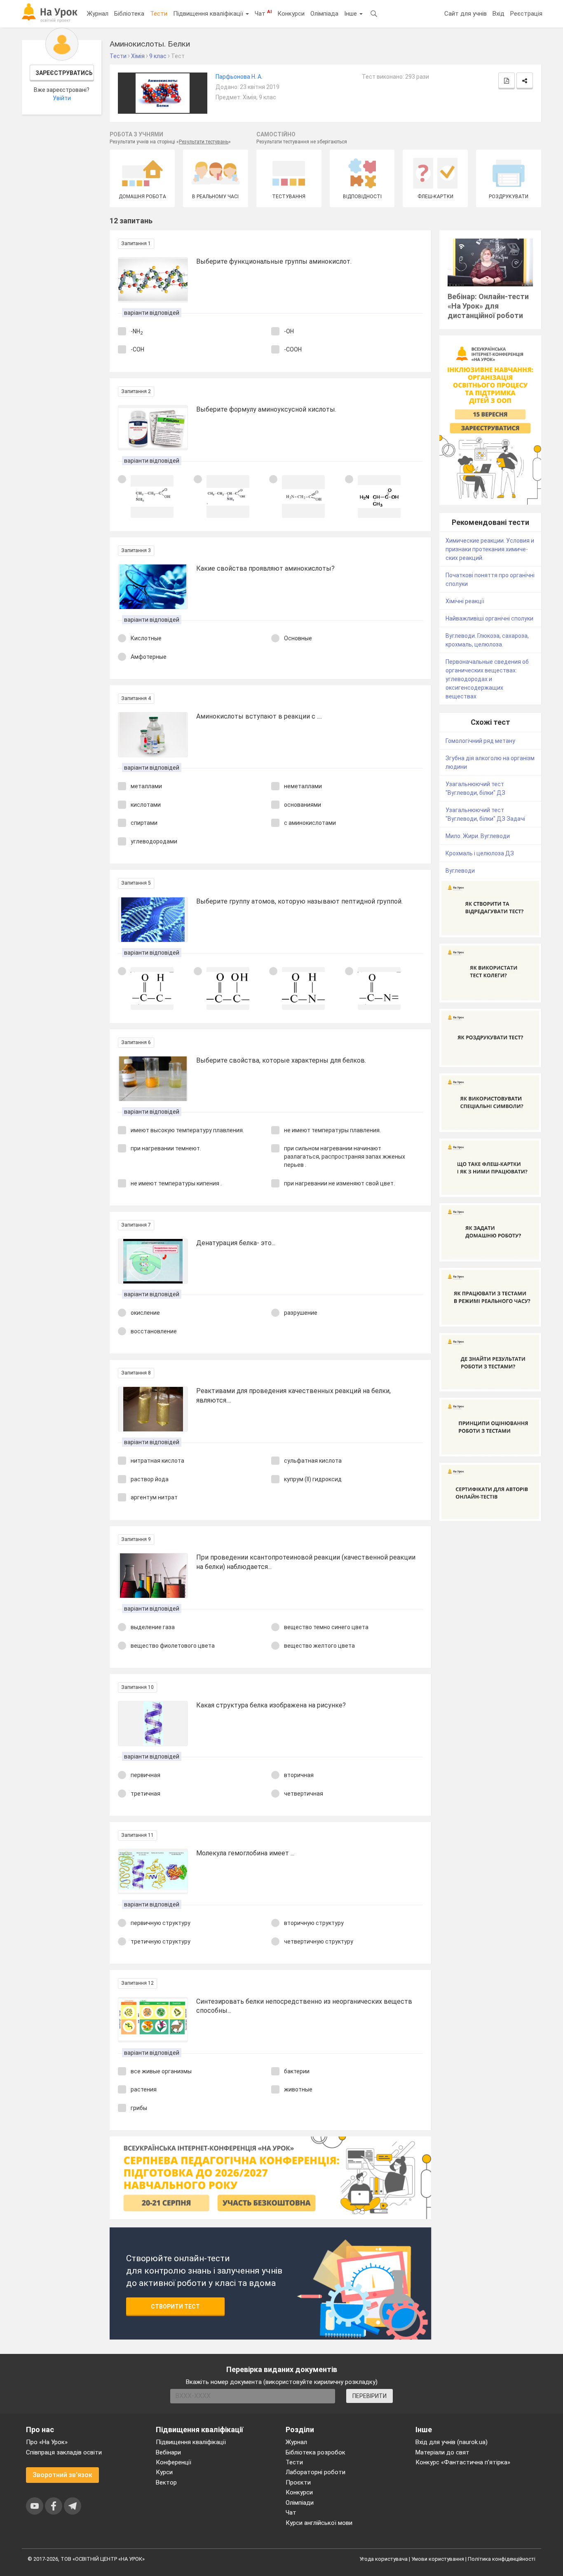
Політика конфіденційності (502, 2559)
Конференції (174, 2462)
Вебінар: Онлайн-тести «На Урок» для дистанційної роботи (488, 306)
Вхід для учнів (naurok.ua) (452, 2442)
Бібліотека (129, 14)
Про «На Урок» (47, 2442)
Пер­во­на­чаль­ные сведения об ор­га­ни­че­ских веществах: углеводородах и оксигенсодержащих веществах (487, 679)
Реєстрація (526, 14)
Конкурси (291, 14)
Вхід (498, 14)
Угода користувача (384, 2559)
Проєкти (298, 2482)
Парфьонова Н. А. (239, 77)
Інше (351, 14)
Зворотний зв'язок (62, 2475)
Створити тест (175, 2307)
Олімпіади (300, 2503)
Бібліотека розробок (316, 2452)
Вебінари (168, 2452)
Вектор (166, 2482)
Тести (159, 14)
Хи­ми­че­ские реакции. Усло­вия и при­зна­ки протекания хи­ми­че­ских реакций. (490, 549)
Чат (263, 13)
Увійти (62, 98)
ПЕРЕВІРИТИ (369, 2396)
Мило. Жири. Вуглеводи (478, 836)
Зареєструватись (64, 73)
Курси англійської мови (319, 2523)
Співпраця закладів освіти (64, 2452)
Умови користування (438, 2559)
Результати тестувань (204, 142)
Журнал (98, 14)
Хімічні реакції (465, 601)
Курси (164, 2472)
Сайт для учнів (466, 14)
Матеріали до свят (442, 2452)
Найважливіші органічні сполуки (489, 618)
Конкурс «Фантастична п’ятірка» (463, 2462)
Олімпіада (324, 14)
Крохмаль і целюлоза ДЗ (480, 853)
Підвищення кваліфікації (209, 14)
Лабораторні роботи (316, 2472)
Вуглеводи (460, 871)
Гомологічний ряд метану (480, 741)
